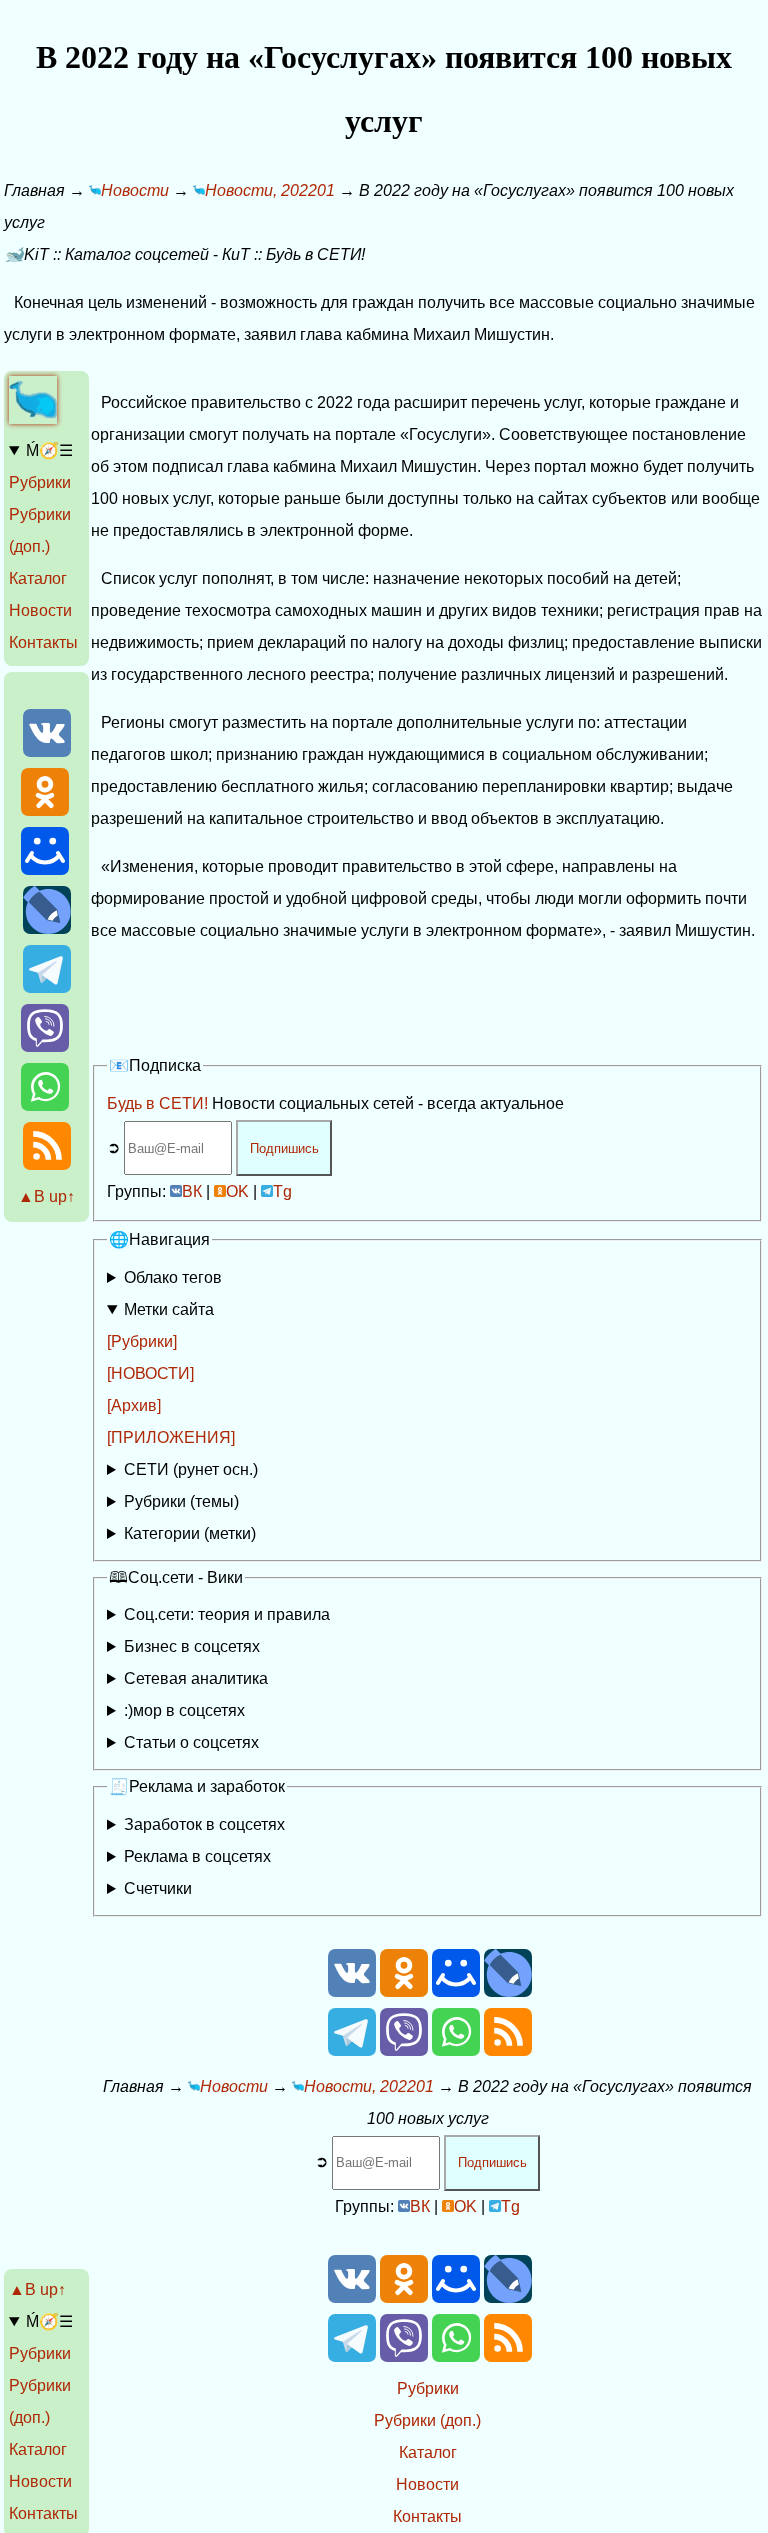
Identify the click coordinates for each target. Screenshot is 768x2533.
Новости (40, 610)
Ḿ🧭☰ (49, 450)
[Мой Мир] (45, 869)
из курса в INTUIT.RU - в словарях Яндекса (254, 1746)
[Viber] (45, 1046)
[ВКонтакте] (47, 751)
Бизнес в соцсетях (192, 1646)
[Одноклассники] (45, 810)
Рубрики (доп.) (427, 2420)
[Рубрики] (142, 1341)
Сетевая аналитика (196, 1678)
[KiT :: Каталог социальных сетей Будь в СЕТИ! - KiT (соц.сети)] (33, 418)
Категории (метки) (190, 1533)
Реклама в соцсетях (197, 1856)
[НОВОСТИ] (150, 1373)
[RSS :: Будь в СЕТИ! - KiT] (47, 1164)
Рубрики (40, 482)
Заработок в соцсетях (204, 1824)
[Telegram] (47, 987)
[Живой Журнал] (47, 928)
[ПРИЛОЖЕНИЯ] (171, 1437)
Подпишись (284, 1148)
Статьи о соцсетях (191, 1742)
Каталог (38, 578)
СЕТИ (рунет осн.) (191, 1469)
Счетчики (158, 1888)
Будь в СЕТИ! (157, 1103)
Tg (282, 1191)
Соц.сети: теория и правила (227, 1614)
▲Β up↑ (46, 1196)
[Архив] (134, 1405)
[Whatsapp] (45, 1105)
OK (237, 1191)
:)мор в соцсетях (184, 1710)
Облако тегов (173, 1277)
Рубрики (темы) (181, 1501)
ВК (192, 1191)
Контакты (43, 642)
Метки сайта (169, 1309)
